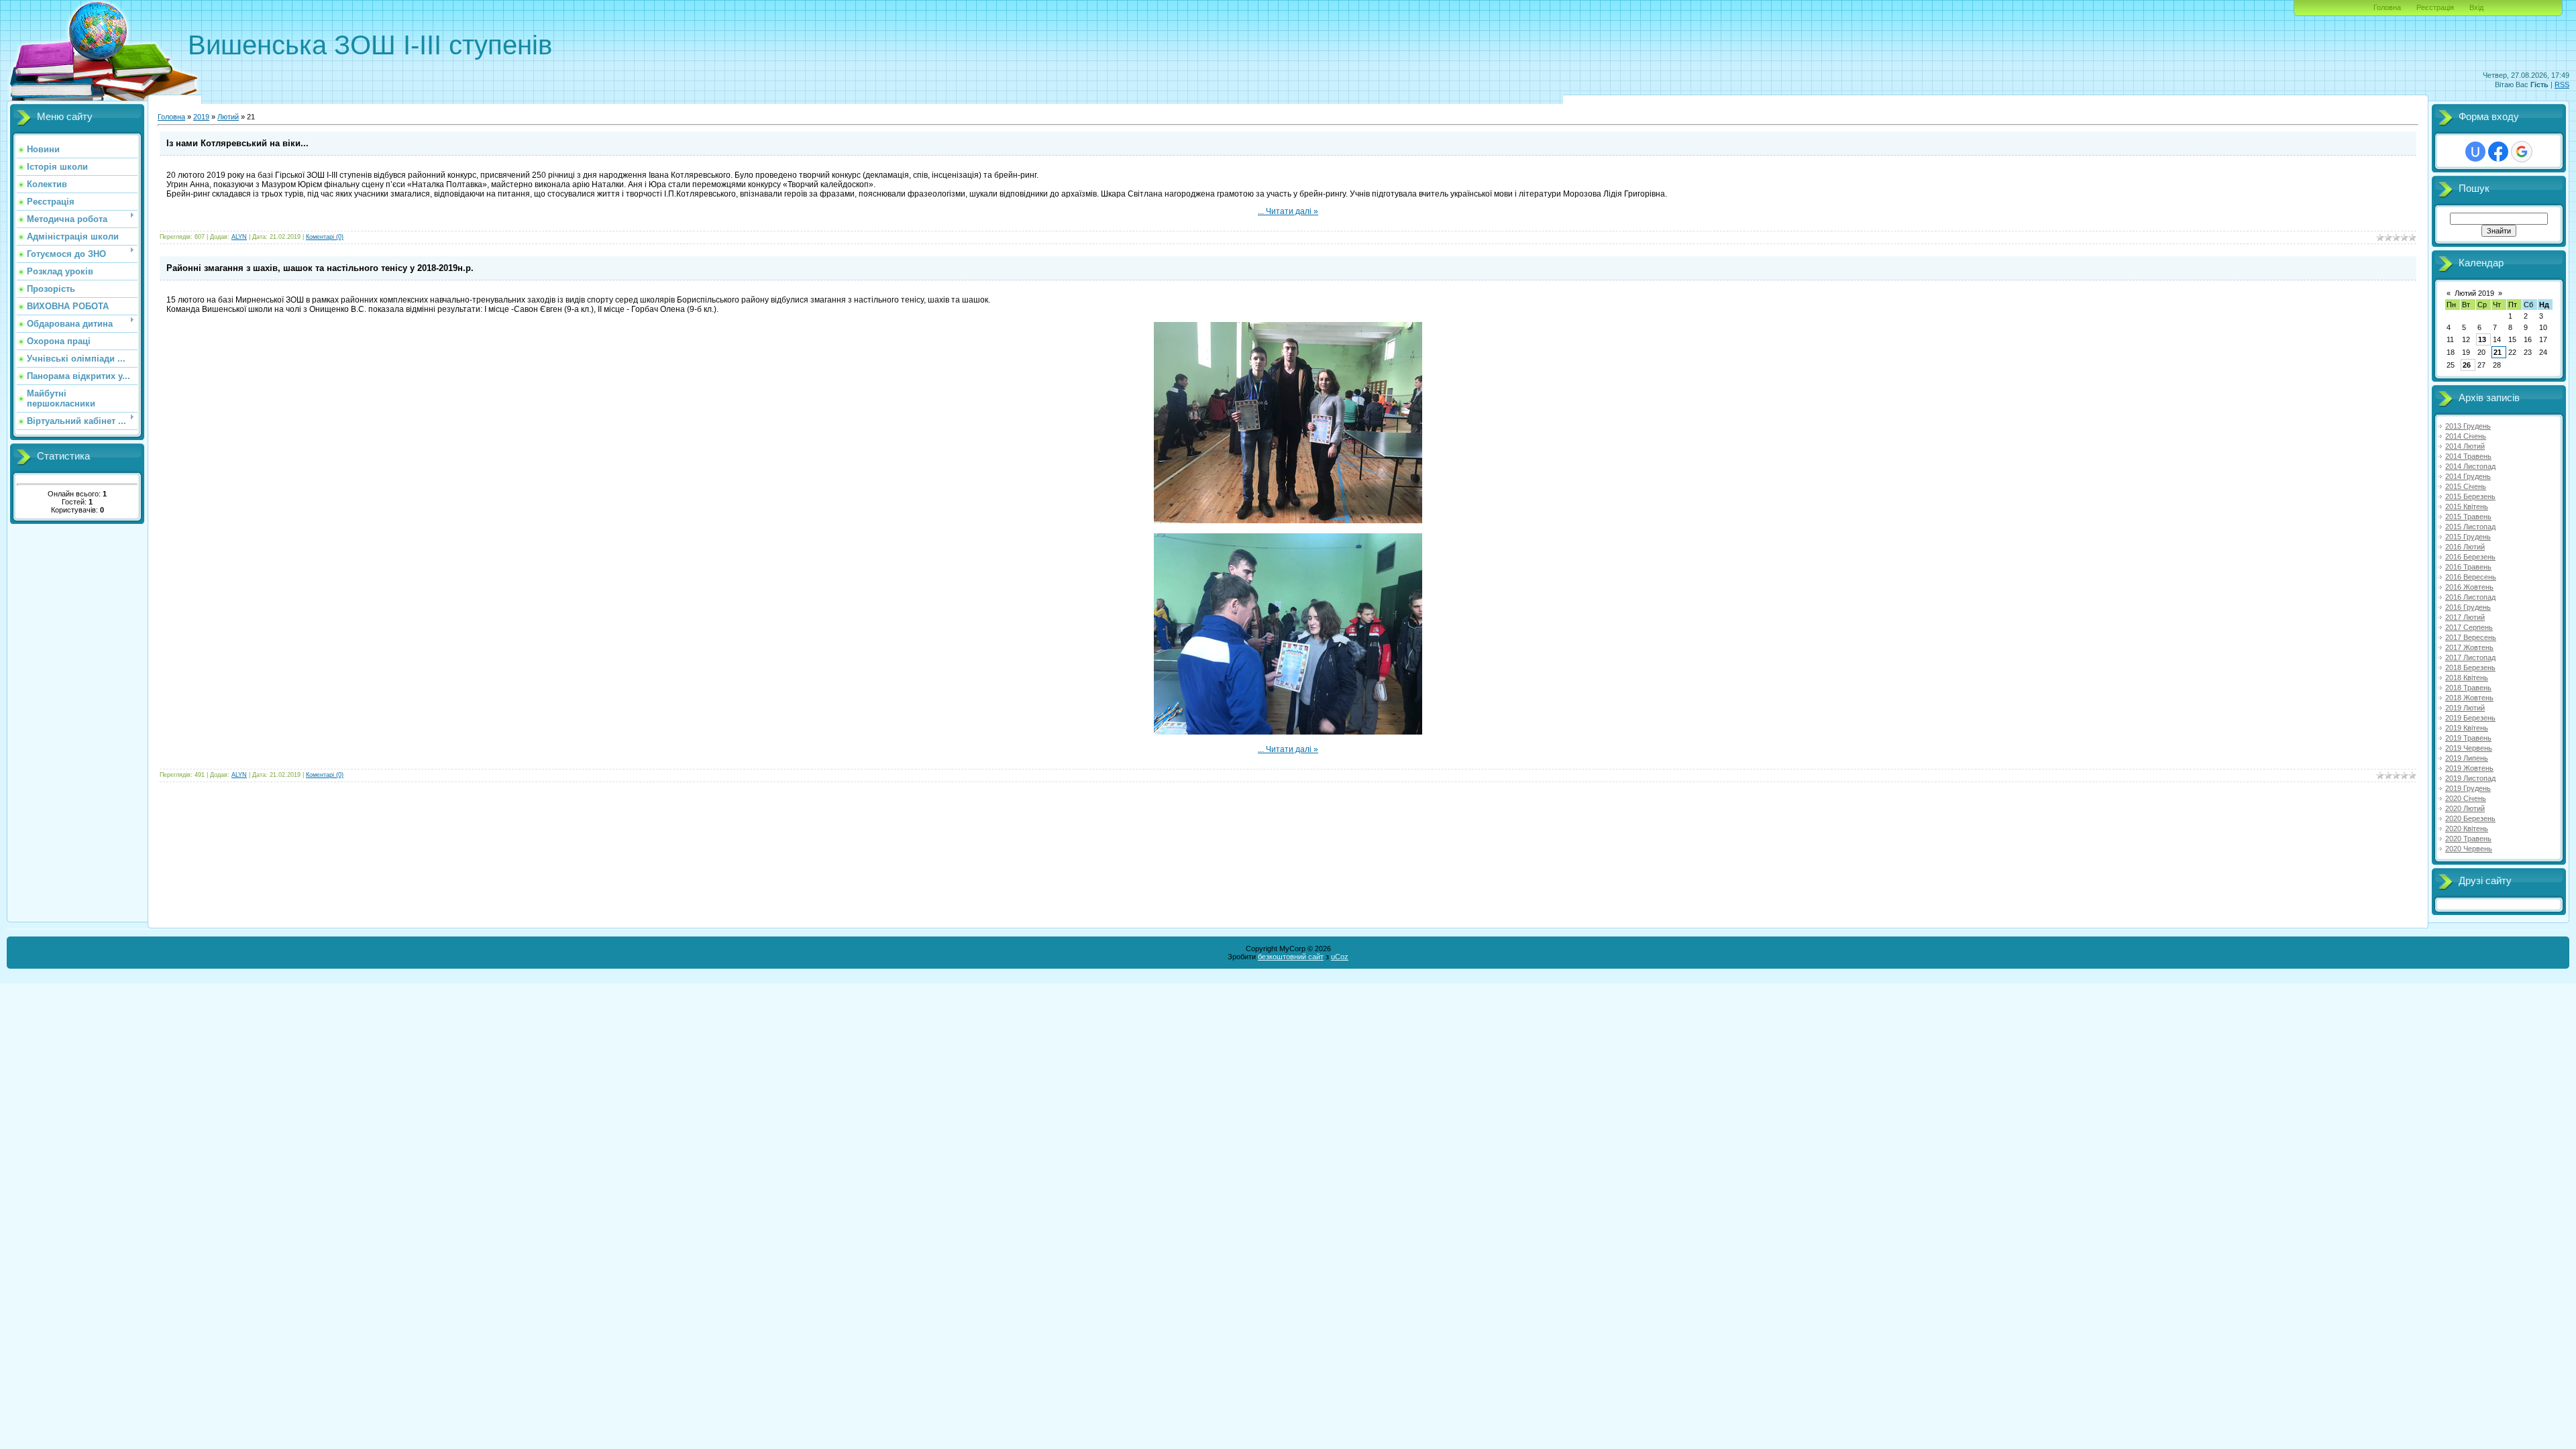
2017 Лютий (2465, 617)
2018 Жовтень (2469, 698)
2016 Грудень (2468, 607)
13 (2482, 339)
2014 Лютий (2465, 446)
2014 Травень (2468, 456)
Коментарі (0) (325, 237)
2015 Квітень (2467, 506)
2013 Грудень (2468, 426)
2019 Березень (2470, 718)
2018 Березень (2470, 667)
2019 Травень (2468, 738)
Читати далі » (1292, 211)
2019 (201, 117)
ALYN (239, 237)
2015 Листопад (2470, 527)
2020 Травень (2468, 839)
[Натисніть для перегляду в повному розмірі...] (1288, 521)
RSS (2562, 85)
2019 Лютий (2465, 708)
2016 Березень (2470, 557)
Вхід (2476, 7)
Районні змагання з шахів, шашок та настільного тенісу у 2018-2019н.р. (320, 268)
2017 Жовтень (2469, 647)
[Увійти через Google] (2522, 152)
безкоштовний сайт (1291, 957)
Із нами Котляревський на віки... (237, 143)
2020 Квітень (2467, 828)
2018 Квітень (2467, 678)
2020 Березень (2470, 818)
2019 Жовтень (2469, 768)
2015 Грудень (2468, 537)
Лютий (228, 117)
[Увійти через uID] (2475, 152)
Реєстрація (2435, 7)
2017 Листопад (2470, 657)
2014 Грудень (2468, 476)
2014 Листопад (2470, 466)
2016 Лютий (2465, 547)
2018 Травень (2468, 688)
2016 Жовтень (2469, 587)
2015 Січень (2466, 486)
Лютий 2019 (2474, 293)
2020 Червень (2469, 849)
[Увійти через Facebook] (2498, 152)
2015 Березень (2470, 496)
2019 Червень (2469, 748)
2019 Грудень (2468, 788)
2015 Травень (2468, 517)
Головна (2387, 7)
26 (2467, 365)
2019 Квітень (2467, 728)
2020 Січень (2466, 798)
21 (2498, 352)
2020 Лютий (2465, 808)
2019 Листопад (2470, 778)
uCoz (1340, 957)
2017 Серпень (2469, 627)
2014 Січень (2466, 436)
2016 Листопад (2470, 597)
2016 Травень (2468, 567)
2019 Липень (2467, 758)
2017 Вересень (2471, 637)
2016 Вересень (2471, 577)
